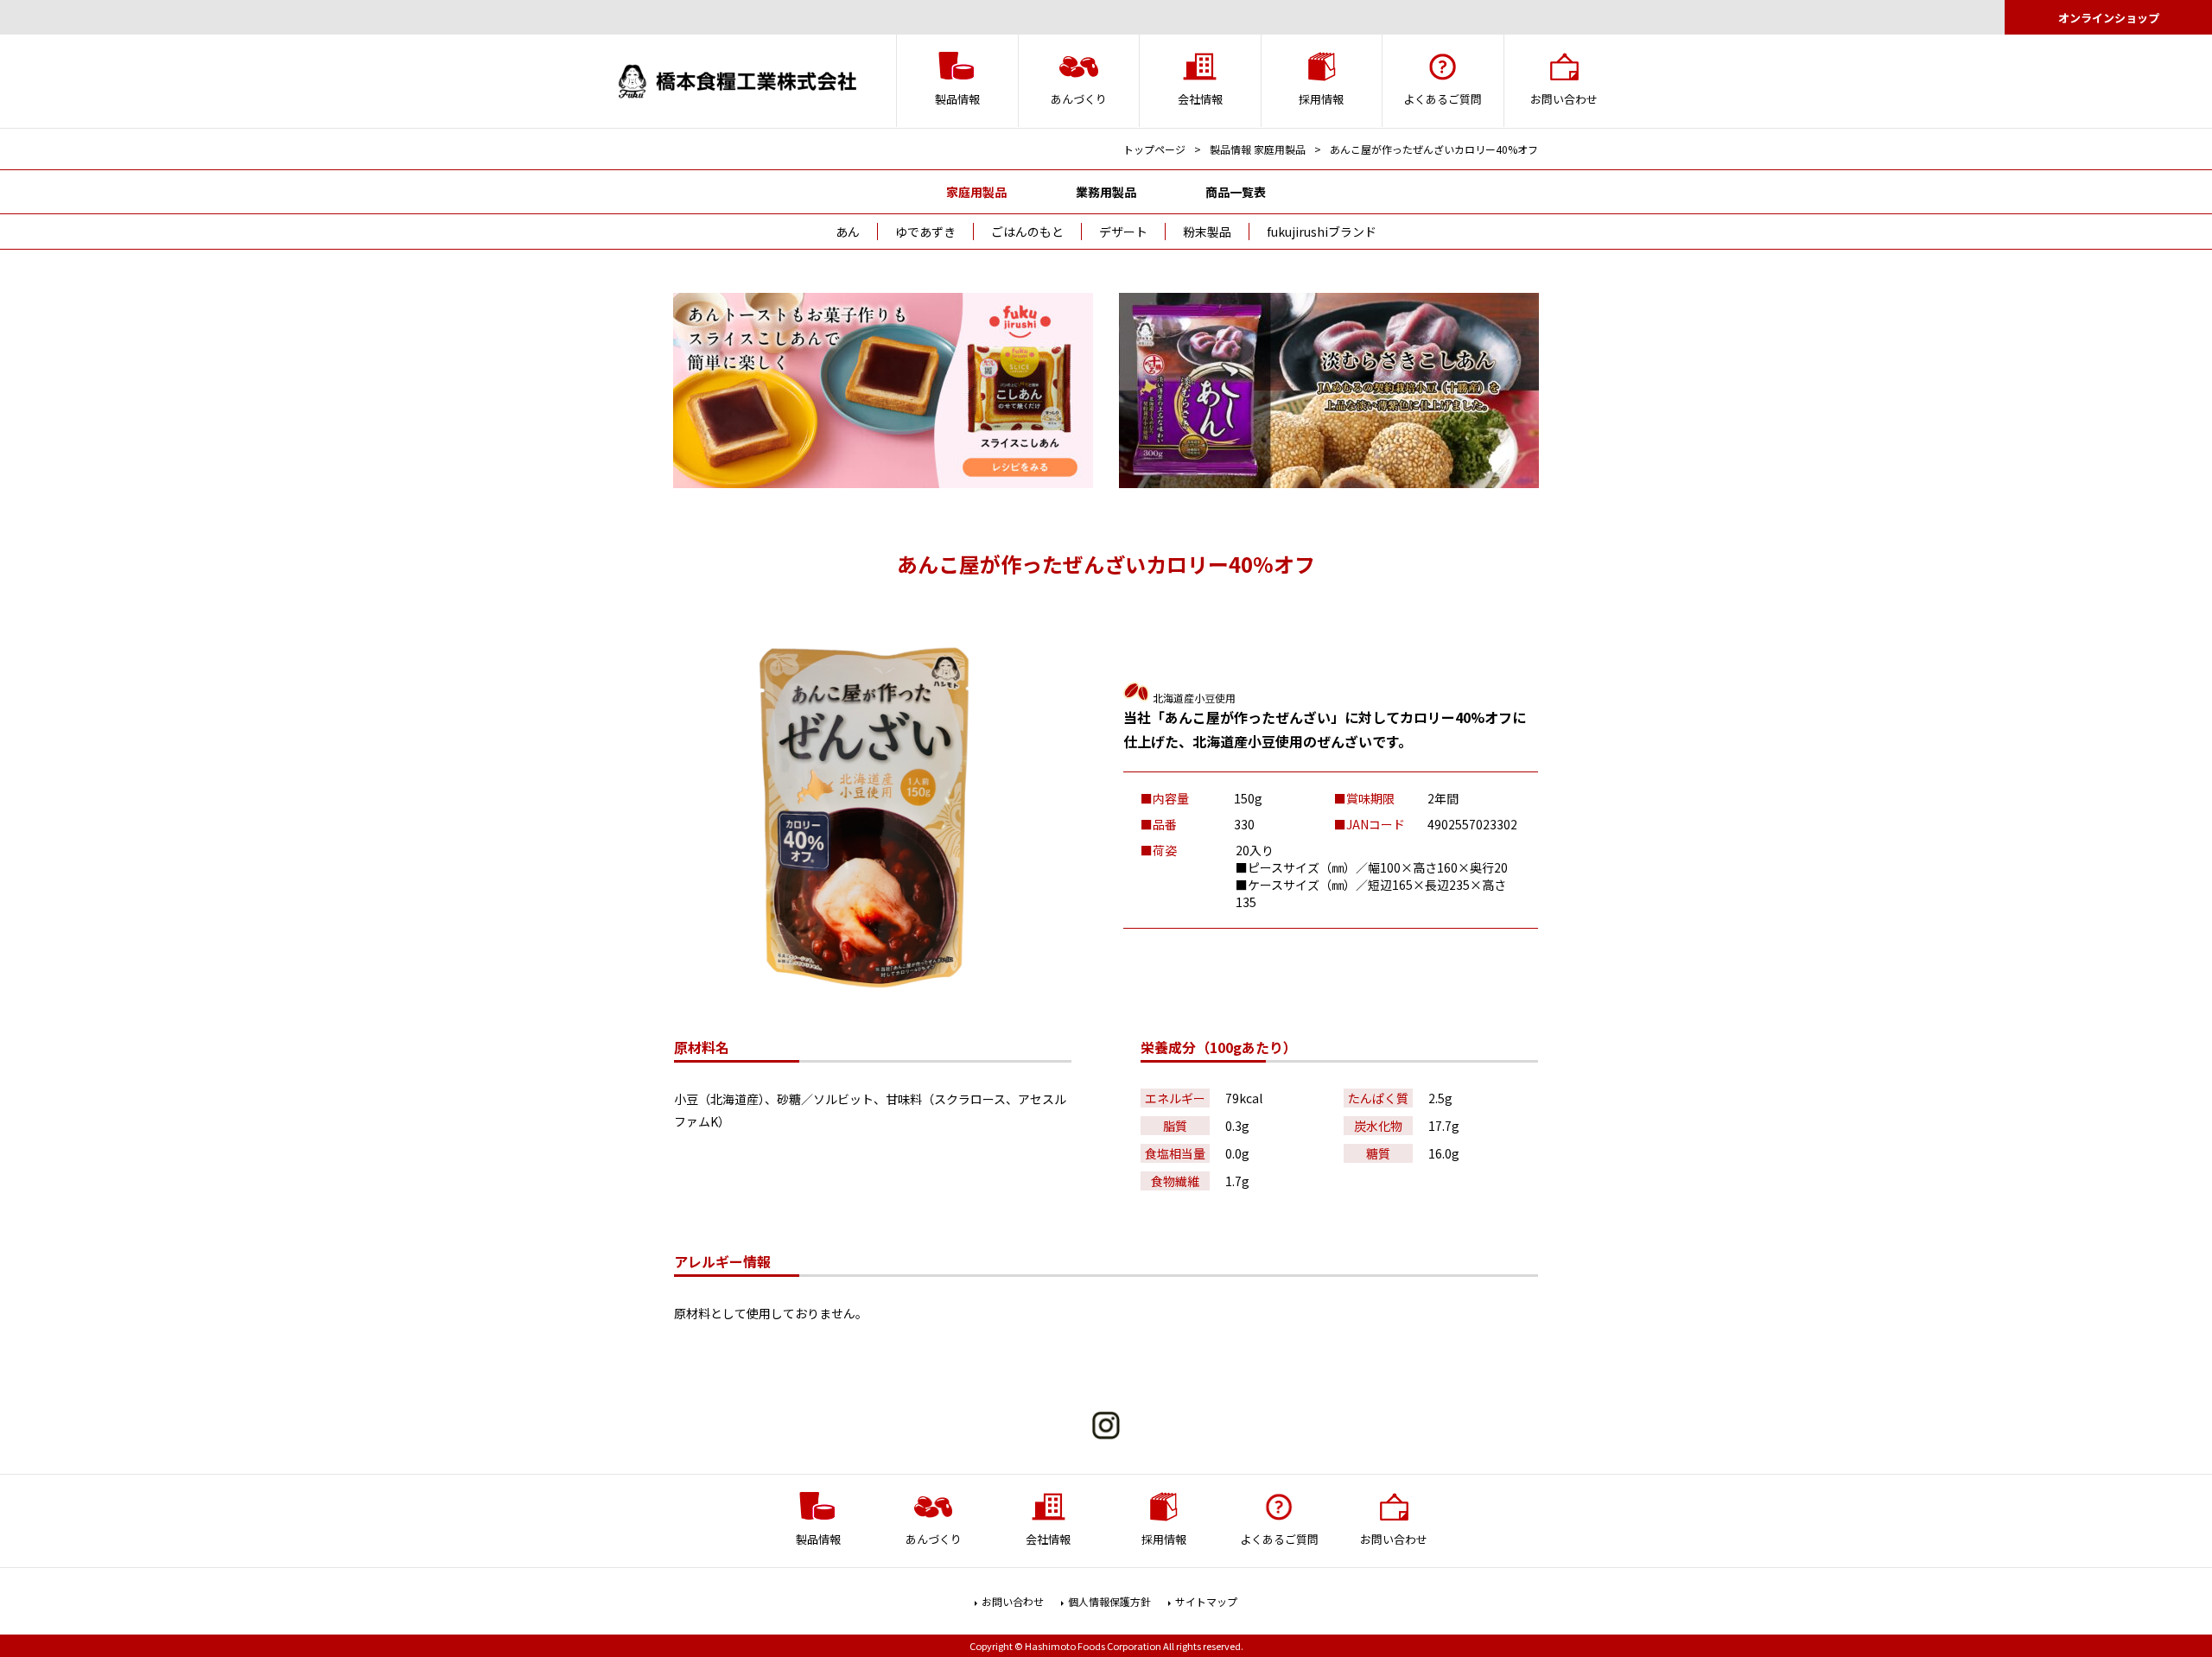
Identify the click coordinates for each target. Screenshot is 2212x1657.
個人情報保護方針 (1109, 1601)
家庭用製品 (976, 192)
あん (848, 232)
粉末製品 (1207, 232)
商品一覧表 (1236, 192)
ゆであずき (925, 232)
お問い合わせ (1013, 1601)
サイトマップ (1206, 1601)
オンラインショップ (2109, 18)
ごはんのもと (1027, 232)
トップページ (1154, 149)
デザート (1123, 232)
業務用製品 (1106, 192)
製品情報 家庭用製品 (1258, 149)
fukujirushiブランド (1322, 232)
